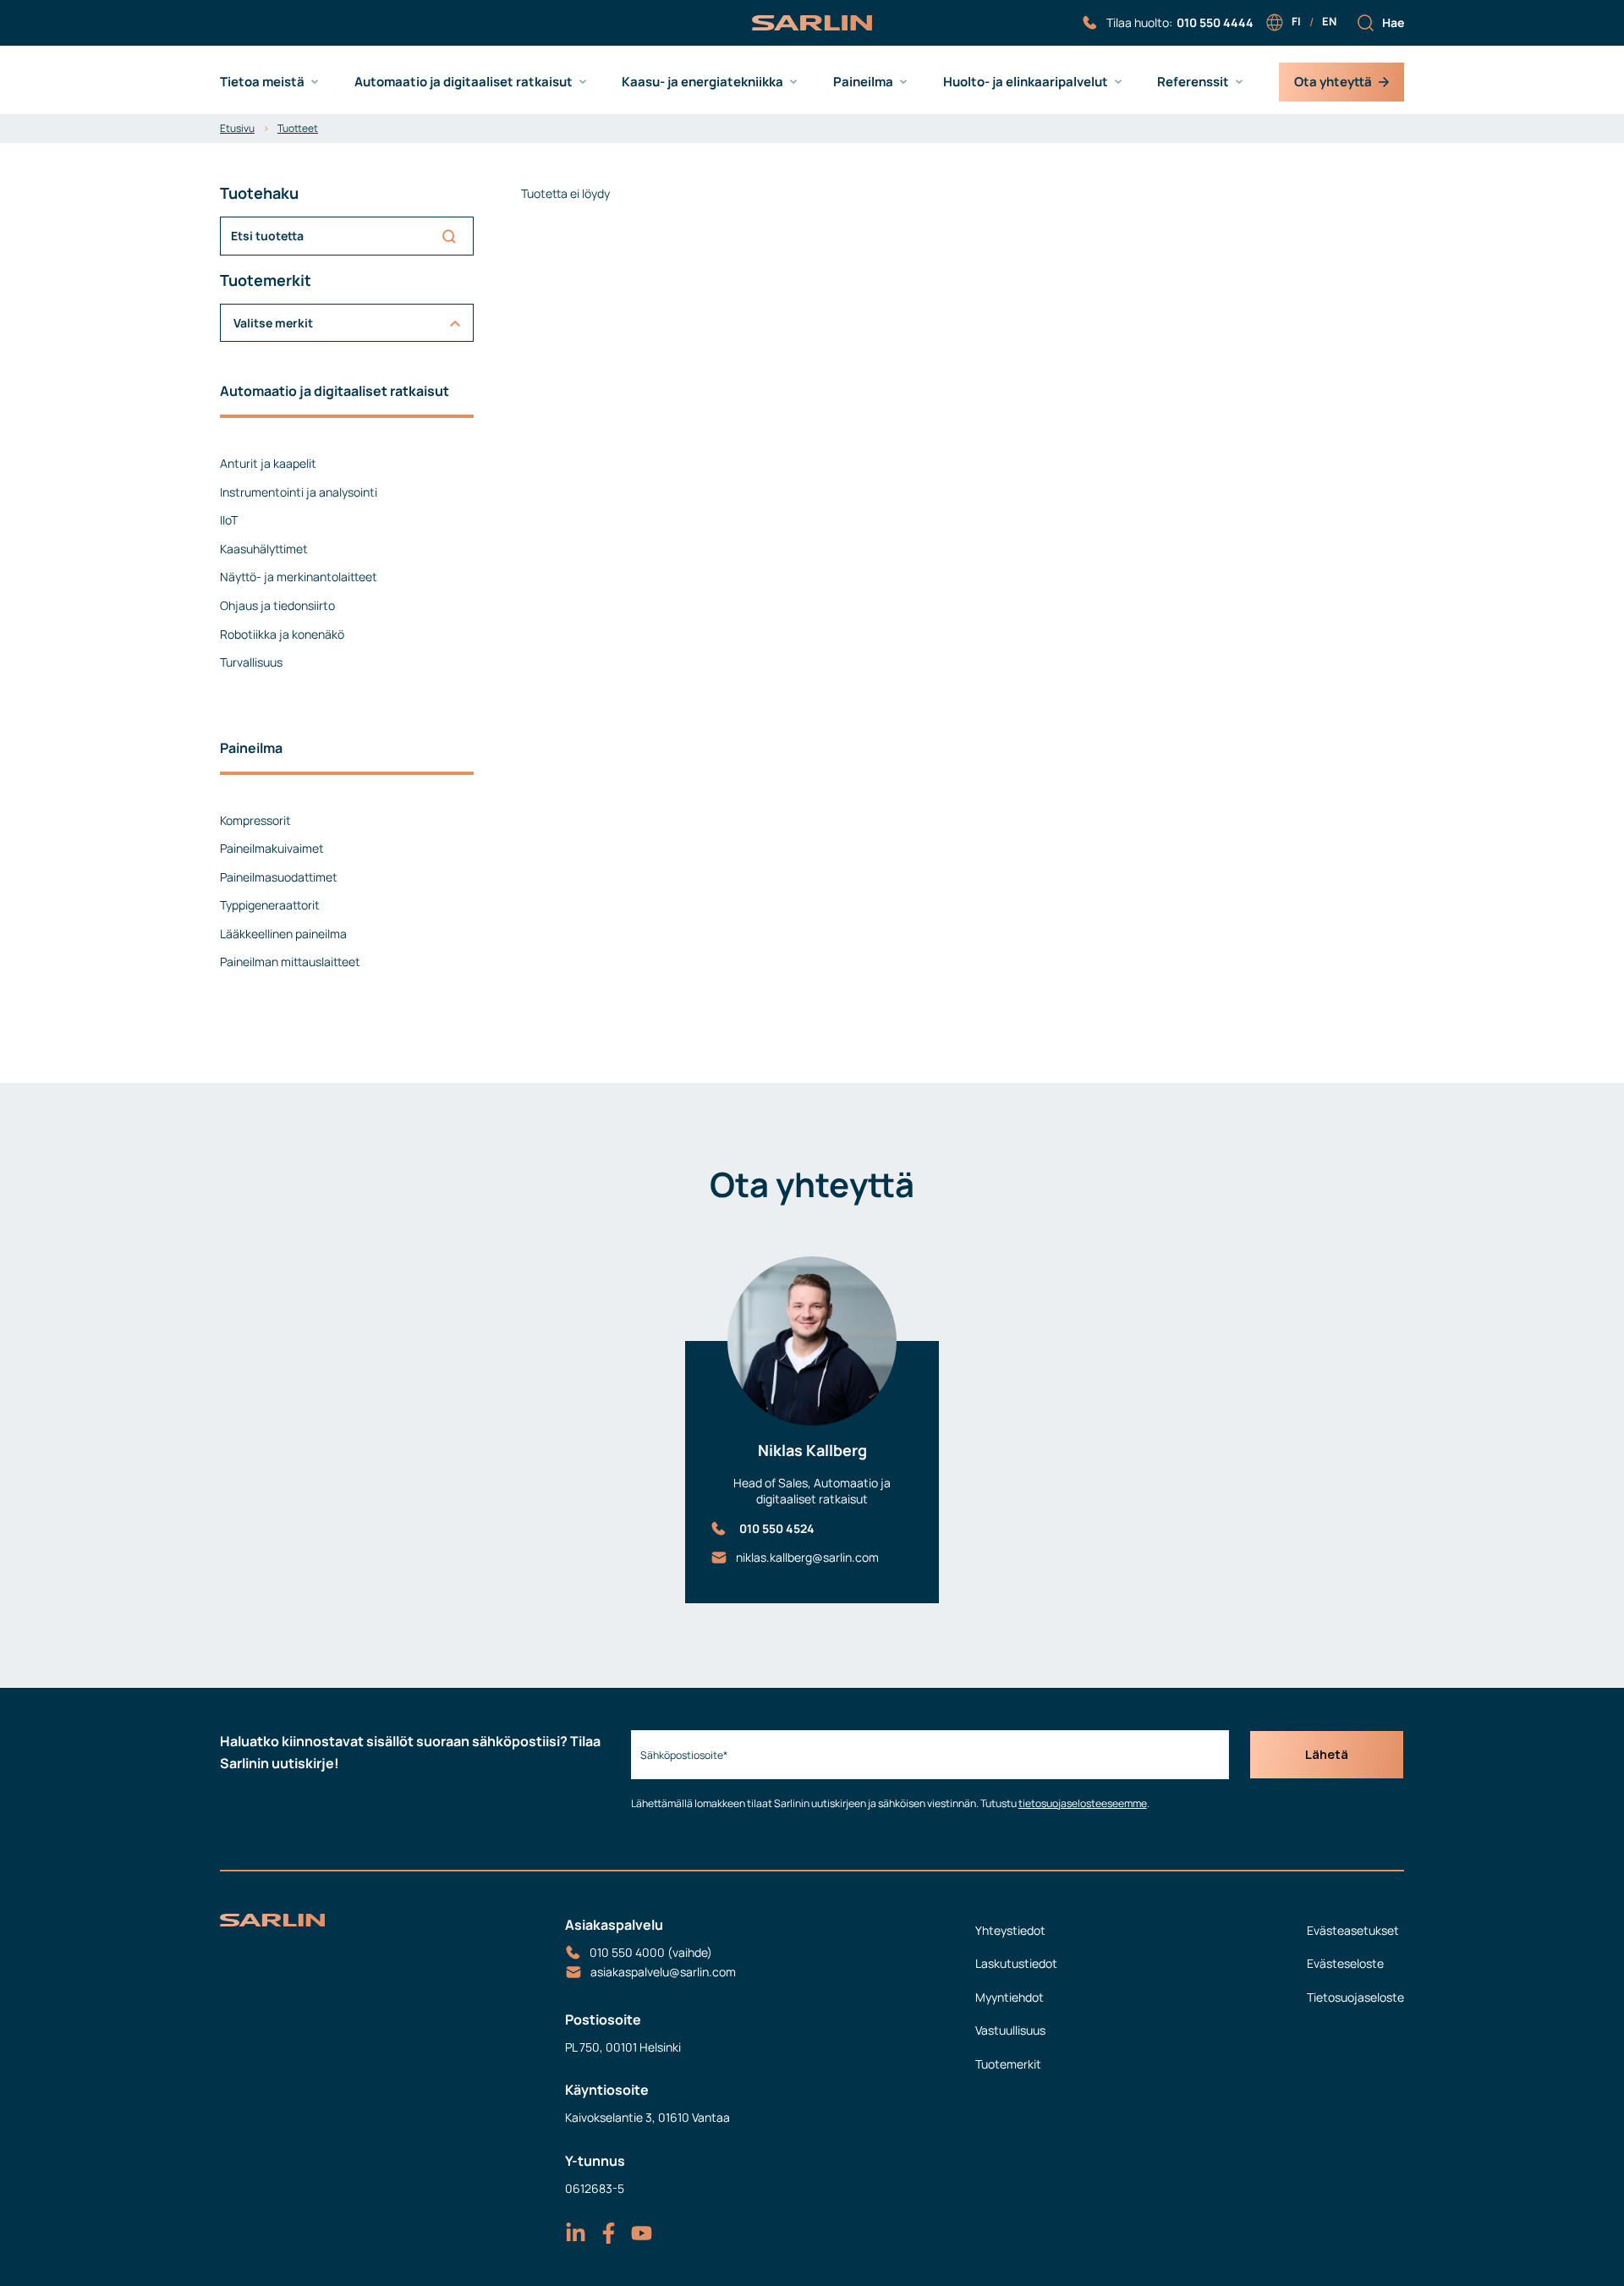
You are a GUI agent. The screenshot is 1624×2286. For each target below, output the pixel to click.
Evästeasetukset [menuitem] (1353, 1930)
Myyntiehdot (1010, 1997)
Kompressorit (255, 820)
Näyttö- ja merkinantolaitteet (299, 577)
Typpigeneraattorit (270, 905)
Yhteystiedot (1010, 1930)
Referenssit (1193, 82)
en (1329, 21)
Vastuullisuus (1010, 2030)
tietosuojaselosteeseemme (1083, 1803)
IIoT (229, 520)
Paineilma (863, 82)
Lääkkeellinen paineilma (283, 934)
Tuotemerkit (1008, 2064)
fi (1296, 21)
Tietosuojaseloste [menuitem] (1355, 1997)
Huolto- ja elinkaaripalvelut (1026, 82)
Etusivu (237, 128)
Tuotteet (298, 128)
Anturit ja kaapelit (268, 463)
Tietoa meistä (262, 82)
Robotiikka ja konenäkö (282, 634)
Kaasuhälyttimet (264, 549)
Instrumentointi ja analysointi (299, 492)
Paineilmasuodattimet (279, 877)
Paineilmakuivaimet (272, 848)
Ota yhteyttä (1333, 82)
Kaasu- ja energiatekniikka (702, 82)
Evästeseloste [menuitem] (1345, 1963)
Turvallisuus (251, 662)
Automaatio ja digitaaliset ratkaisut (464, 82)
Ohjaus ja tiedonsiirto (277, 605)
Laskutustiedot (1016, 1963)
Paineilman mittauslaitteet (290, 962)
